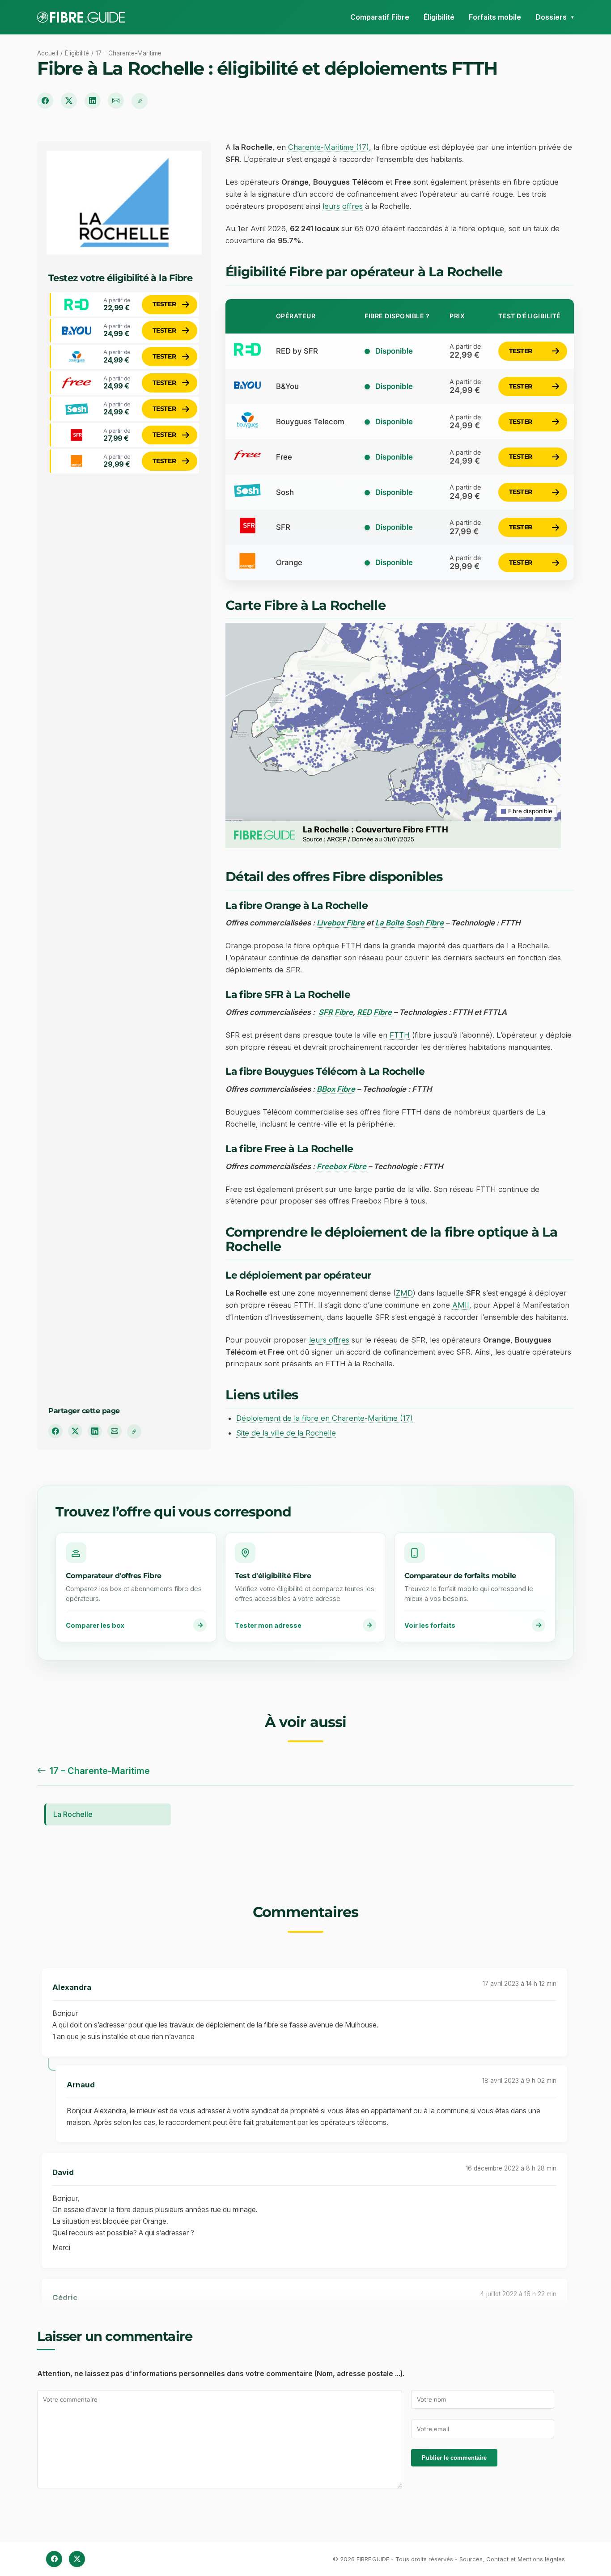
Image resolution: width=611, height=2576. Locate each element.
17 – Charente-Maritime (129, 53)
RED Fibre (374, 1012)
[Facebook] (54, 2559)
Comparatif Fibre (380, 17)
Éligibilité (439, 17)
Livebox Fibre (341, 923)
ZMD (404, 1293)
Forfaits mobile (495, 17)
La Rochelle (73, 1814)
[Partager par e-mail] (116, 101)
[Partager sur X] (69, 101)
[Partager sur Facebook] (45, 101)
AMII (461, 1305)
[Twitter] (77, 2559)
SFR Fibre (336, 1012)
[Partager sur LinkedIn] (93, 101)
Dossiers (551, 17)
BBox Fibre (336, 1089)
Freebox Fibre (342, 1166)
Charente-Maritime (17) (329, 147)
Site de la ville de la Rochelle (286, 1433)
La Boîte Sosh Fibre (409, 923)
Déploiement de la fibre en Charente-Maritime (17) (325, 1418)
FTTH (400, 1035)
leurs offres (343, 206)
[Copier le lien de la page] (140, 101)
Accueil (48, 53)
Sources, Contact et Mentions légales (512, 2559)
